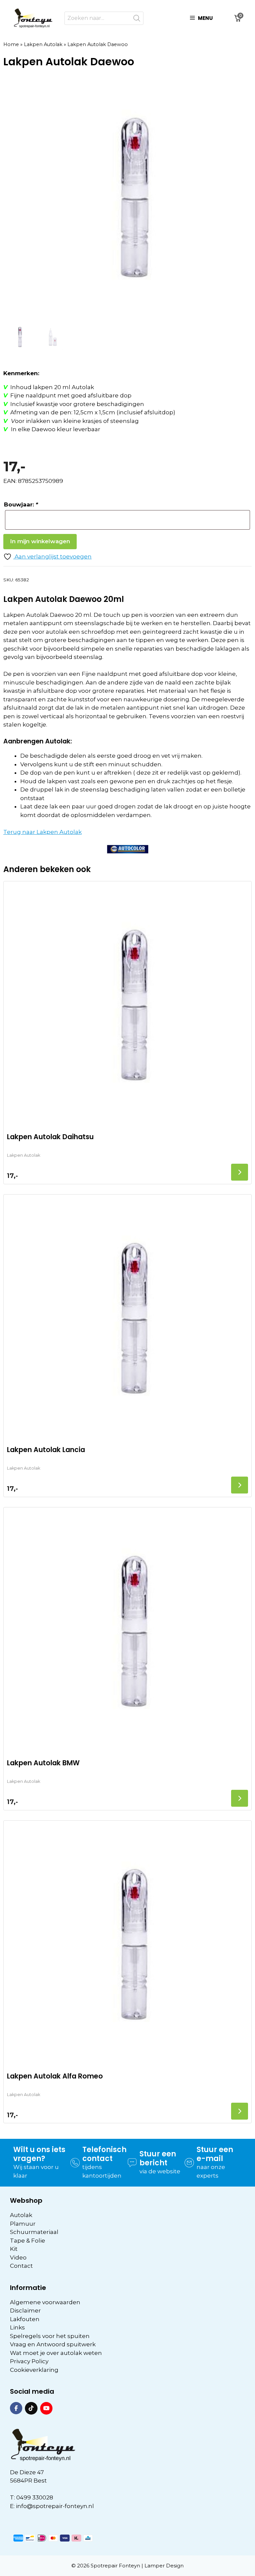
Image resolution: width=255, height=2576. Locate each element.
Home (11, 44)
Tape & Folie (28, 2241)
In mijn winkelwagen (40, 541)
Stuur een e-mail (215, 2154)
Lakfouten (25, 2319)
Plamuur (23, 2224)
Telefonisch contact (104, 2154)
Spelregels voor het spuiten (50, 2336)
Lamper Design (164, 2566)
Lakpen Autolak (43, 44)
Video (18, 2257)
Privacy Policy (29, 2361)
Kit (14, 2249)
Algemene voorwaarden (45, 2302)
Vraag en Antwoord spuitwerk (53, 2344)
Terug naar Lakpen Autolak (42, 832)
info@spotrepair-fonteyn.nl (55, 2506)
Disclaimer (25, 2311)
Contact (21, 2266)
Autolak (21, 2215)
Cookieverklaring (34, 2370)
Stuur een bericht (158, 2158)
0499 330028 (35, 2497)
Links (17, 2327)
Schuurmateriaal (34, 2232)
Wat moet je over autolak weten (56, 2353)
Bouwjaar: (21, 504)
